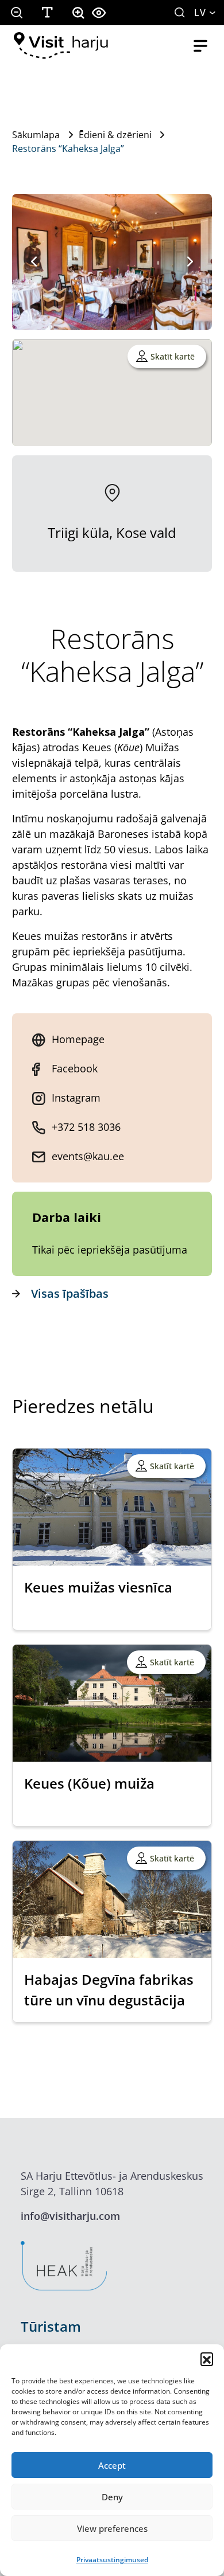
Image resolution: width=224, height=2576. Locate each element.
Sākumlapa (36, 135)
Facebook (75, 1068)
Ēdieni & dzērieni (115, 135)
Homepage (78, 1039)
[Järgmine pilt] (190, 261)
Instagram (76, 1098)
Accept (112, 2465)
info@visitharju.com (70, 2216)
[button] (207, 2359)
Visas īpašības (70, 1293)
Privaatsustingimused (112, 2560)
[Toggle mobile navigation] (200, 46)
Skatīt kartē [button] (173, 356)
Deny (112, 2497)
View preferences (112, 2528)
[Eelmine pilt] (34, 261)
